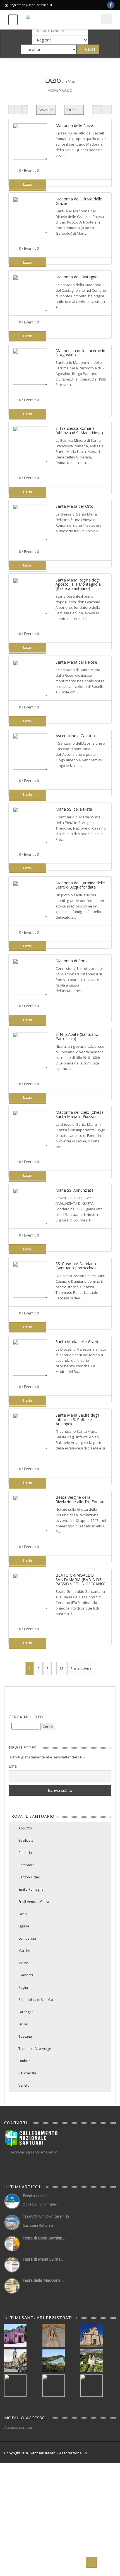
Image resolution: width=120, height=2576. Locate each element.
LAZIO (67, 90)
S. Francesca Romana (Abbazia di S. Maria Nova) (79, 430)
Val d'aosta (27, 2073)
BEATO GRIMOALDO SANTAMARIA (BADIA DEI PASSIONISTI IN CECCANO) (81, 1579)
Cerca (90, 49)
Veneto (24, 2085)
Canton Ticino (29, 1877)
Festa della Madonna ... (43, 2280)
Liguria (24, 1926)
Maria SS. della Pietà (74, 809)
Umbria (24, 2061)
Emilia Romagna (31, 1889)
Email (14, 1766)
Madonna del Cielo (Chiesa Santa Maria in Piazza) (80, 1114)
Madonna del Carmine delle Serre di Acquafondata (80, 885)
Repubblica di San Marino (39, 2000)
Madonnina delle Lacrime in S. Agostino (80, 353)
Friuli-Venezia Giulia (34, 1902)
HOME (53, 90)
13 (61, 1669)
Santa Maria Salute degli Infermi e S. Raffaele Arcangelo (77, 1419)
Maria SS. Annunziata (75, 1190)
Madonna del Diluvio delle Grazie (79, 201)
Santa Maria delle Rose (76, 662)
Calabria (25, 1853)
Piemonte (26, 1975)
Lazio (23, 1914)
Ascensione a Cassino (75, 736)
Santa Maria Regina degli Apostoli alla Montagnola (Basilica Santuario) (78, 584)
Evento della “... (36, 2196)
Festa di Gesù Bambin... (44, 2238)
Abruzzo (25, 1828)
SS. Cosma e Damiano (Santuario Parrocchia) (76, 1266)
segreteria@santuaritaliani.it (31, 5)
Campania (27, 1865)
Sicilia (23, 2024)
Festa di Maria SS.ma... (43, 2259)
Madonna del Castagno (77, 277)
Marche (24, 1951)
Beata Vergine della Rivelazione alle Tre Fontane (81, 1499)
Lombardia (27, 1938)
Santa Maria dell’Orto (75, 506)
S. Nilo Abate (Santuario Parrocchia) (77, 1036)
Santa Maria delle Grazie (77, 1342)
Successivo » (81, 1669)
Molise (24, 1963)
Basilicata (26, 1840)
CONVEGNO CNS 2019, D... (47, 2217)
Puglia (23, 1987)
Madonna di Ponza (73, 961)
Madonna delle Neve (74, 125)
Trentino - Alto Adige (35, 2049)
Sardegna (26, 2012)
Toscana (25, 2036)
